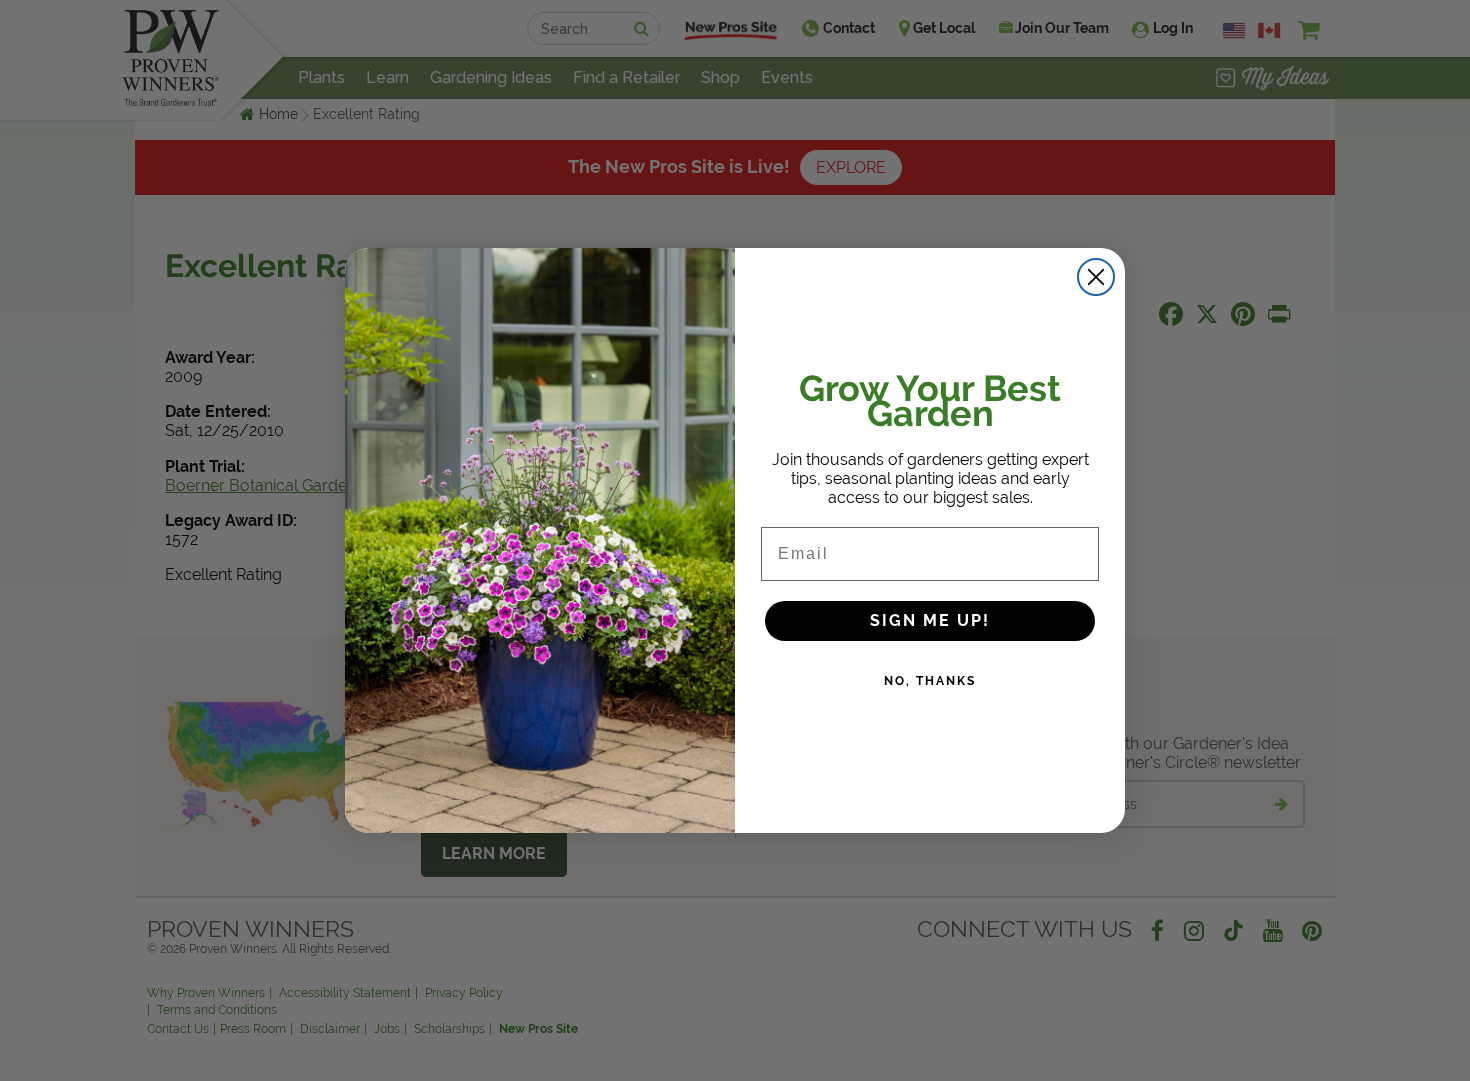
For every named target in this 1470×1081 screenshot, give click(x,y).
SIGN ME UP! (930, 620)
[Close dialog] (1096, 277)
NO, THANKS (930, 681)
